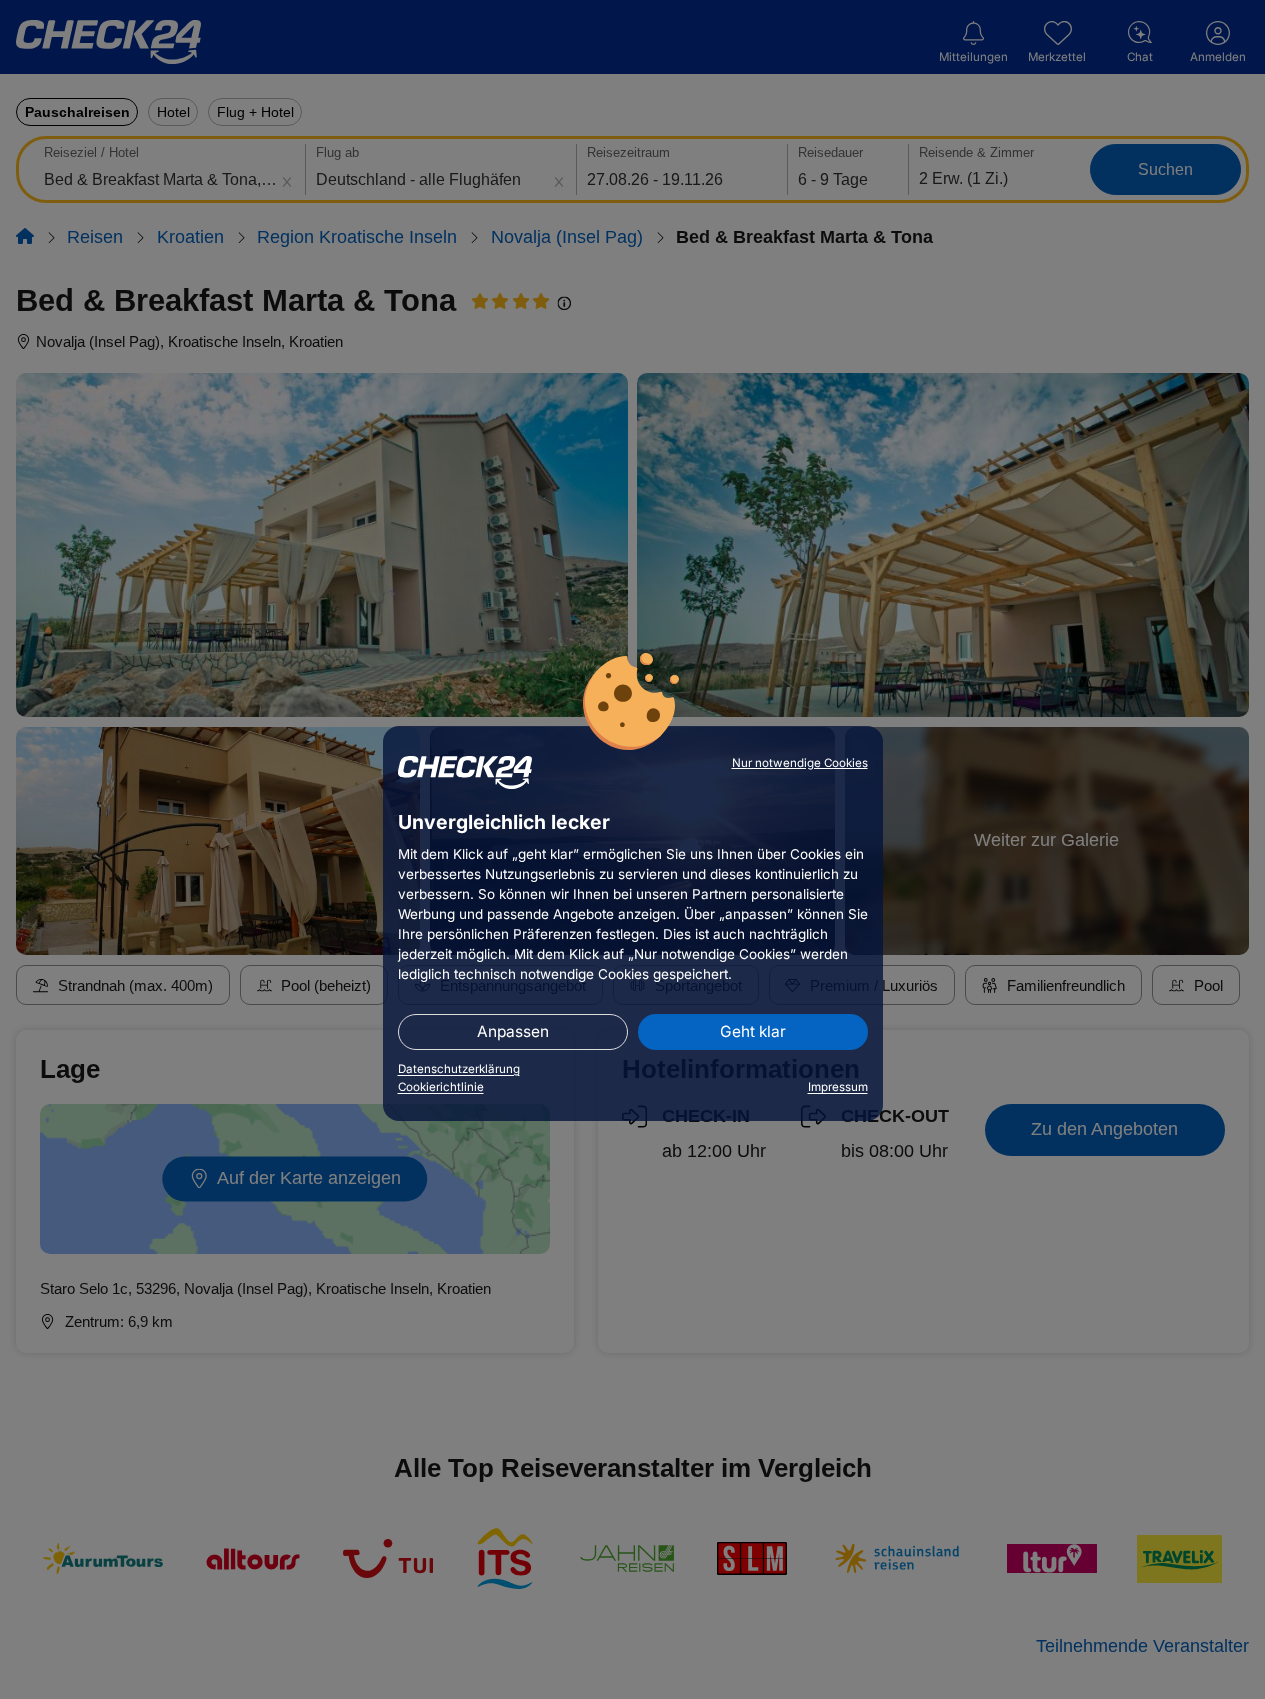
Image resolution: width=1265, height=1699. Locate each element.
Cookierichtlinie (441, 1087)
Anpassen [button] (513, 1031)
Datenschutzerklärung (459, 1069)
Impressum (838, 1087)
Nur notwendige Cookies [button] (800, 763)
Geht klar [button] (753, 1031)
